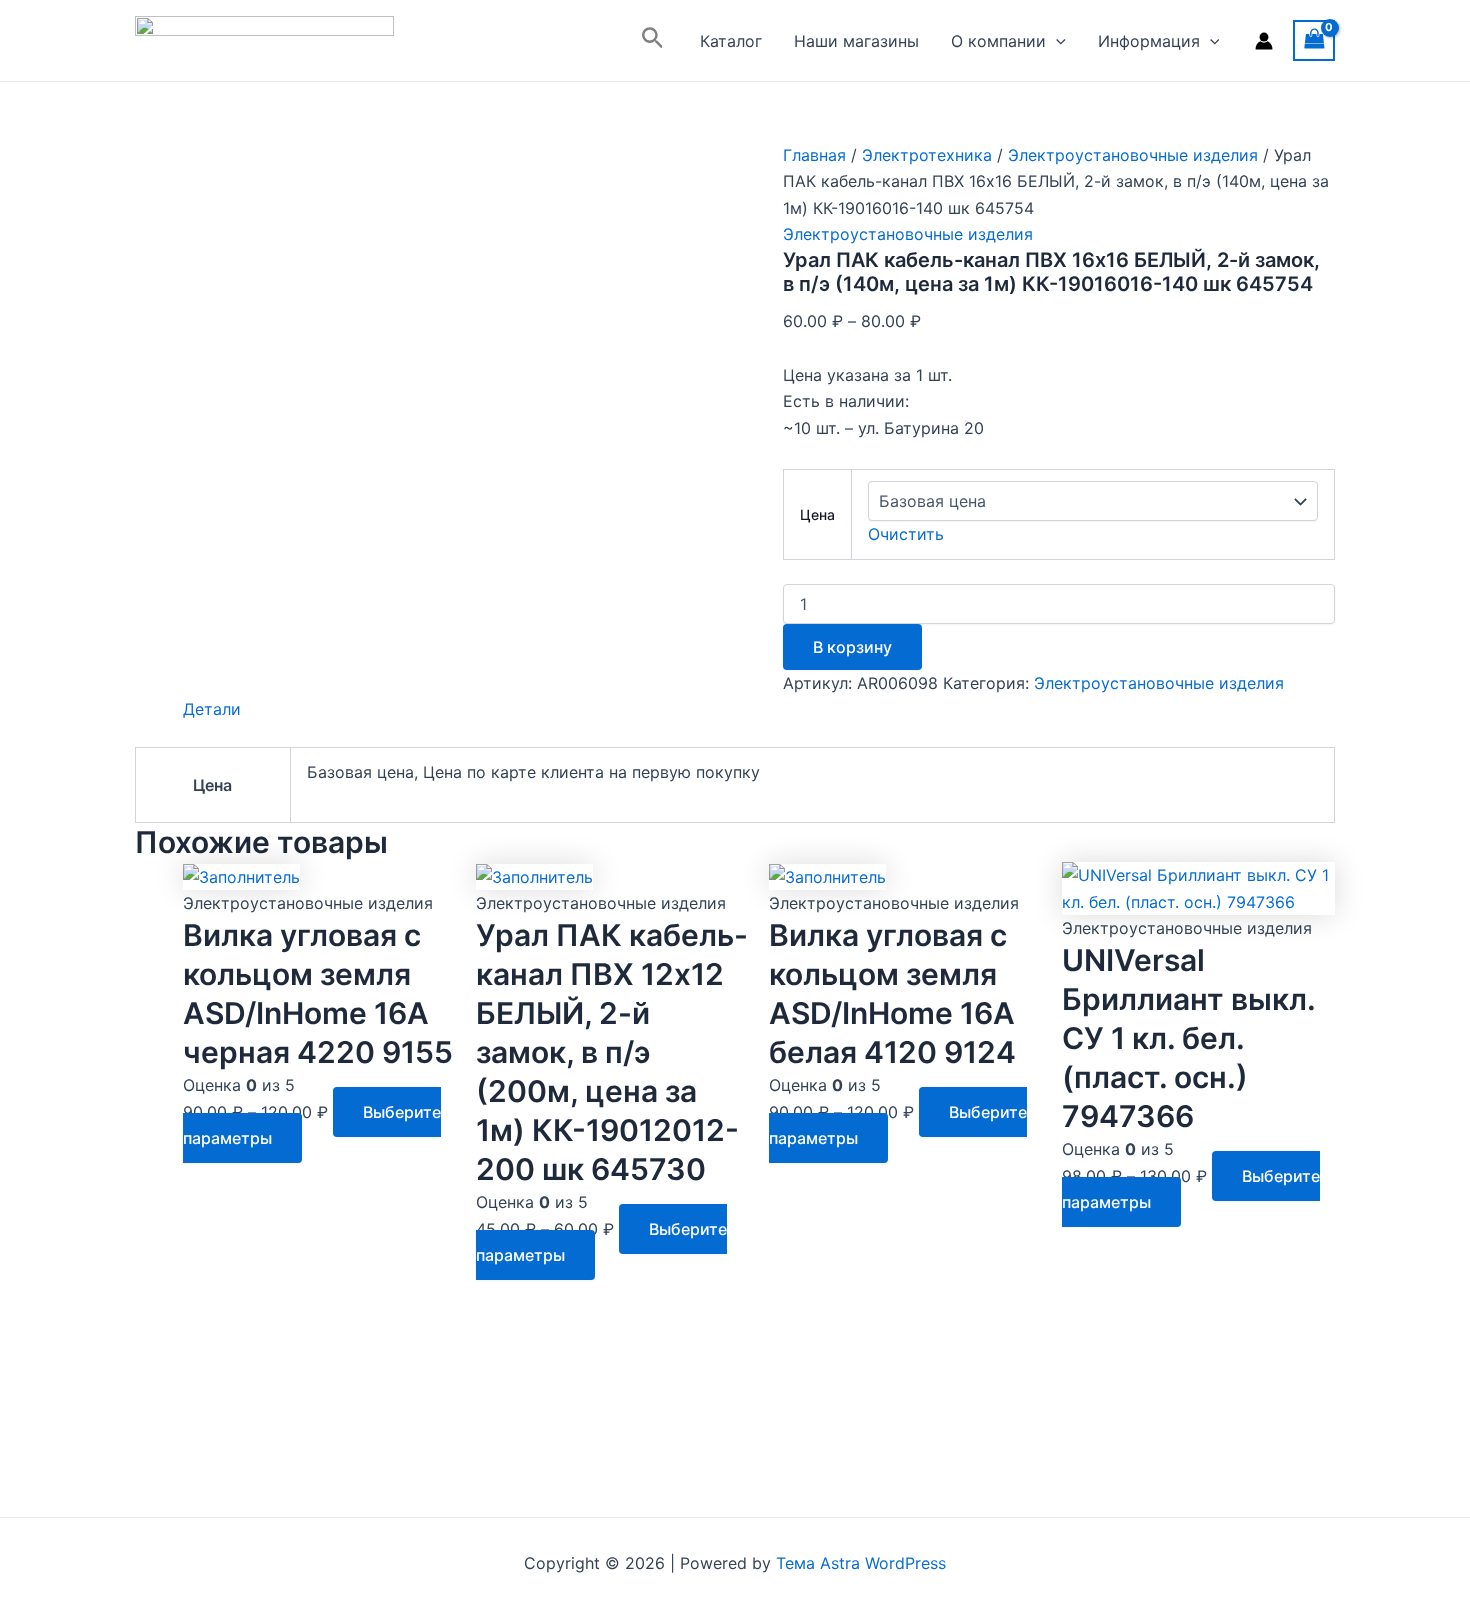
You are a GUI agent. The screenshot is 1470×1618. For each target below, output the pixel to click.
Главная (814, 155)
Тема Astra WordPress (861, 1563)
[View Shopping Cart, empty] (1314, 40)
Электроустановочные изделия (1133, 155)
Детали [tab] (212, 709)
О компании (998, 41)
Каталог (731, 41)
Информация (1149, 41)
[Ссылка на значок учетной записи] (1264, 41)
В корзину (852, 647)
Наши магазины (856, 41)
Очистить (906, 534)
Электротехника (927, 155)
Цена (817, 514)
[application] (1056, 41)
